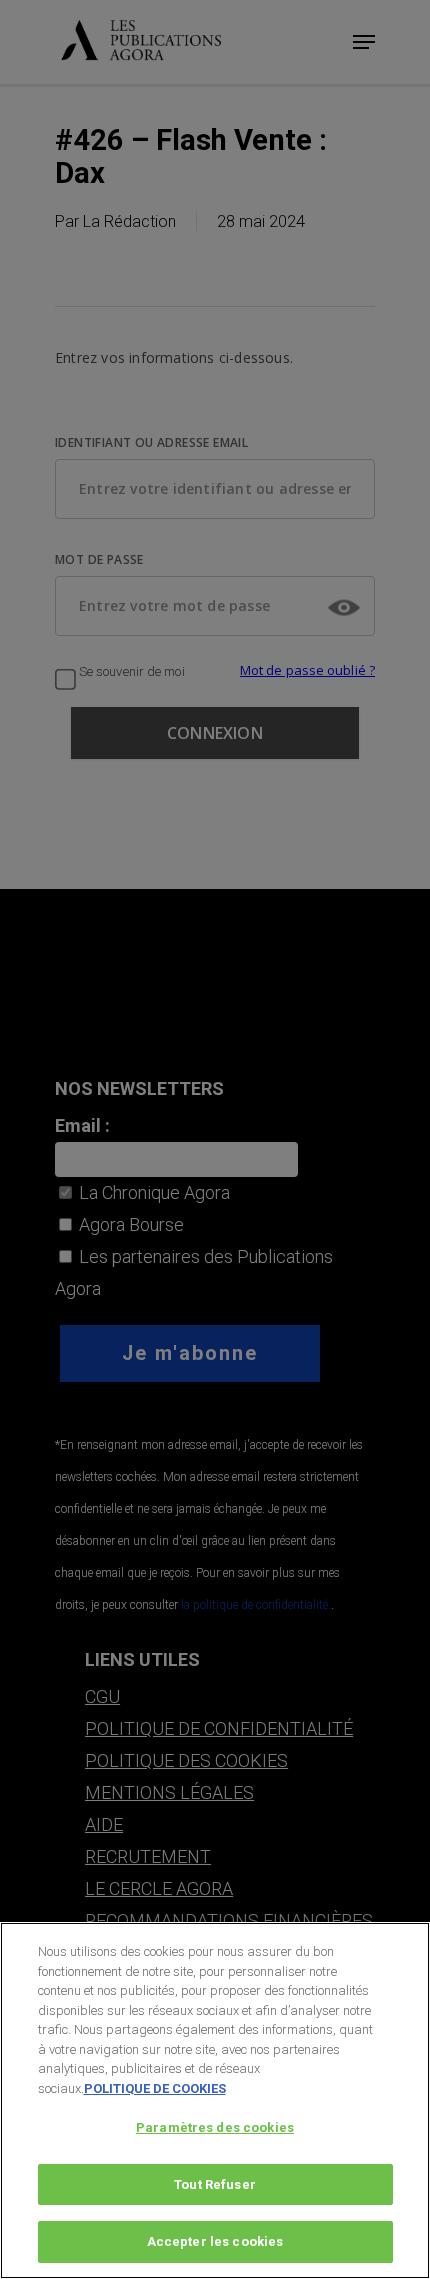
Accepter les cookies (215, 2241)
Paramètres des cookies (215, 2127)
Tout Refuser (215, 2184)
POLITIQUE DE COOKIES (155, 2088)
